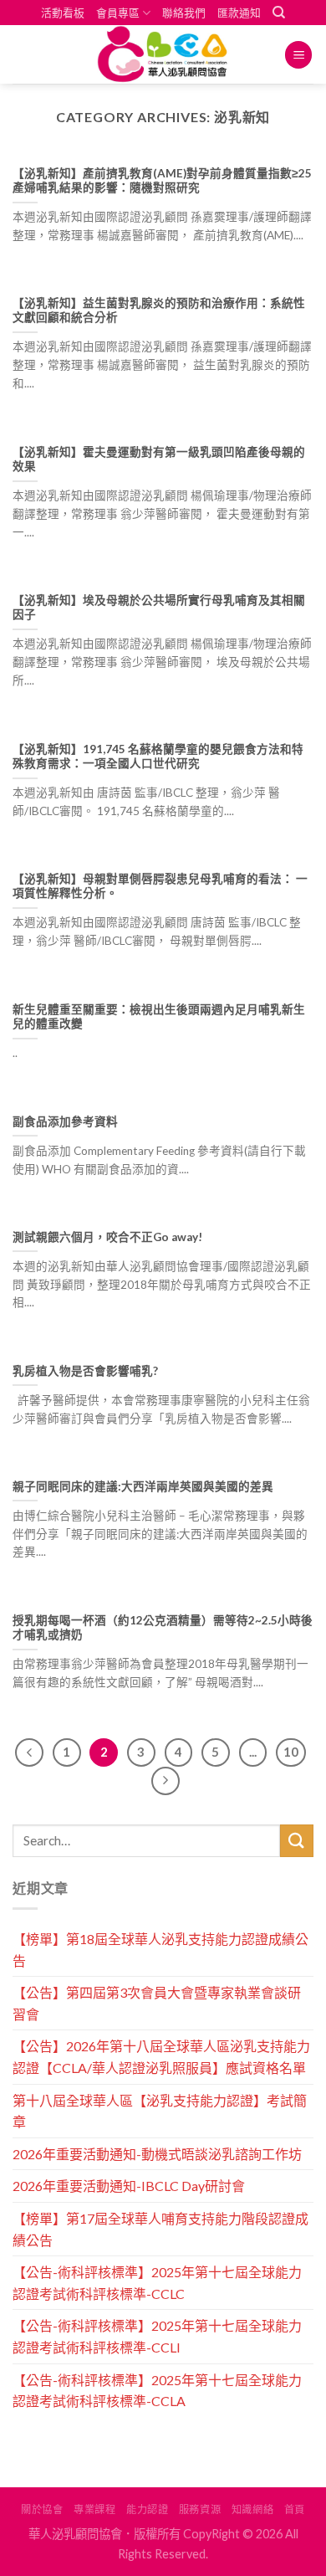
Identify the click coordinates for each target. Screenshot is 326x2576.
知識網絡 (252, 2509)
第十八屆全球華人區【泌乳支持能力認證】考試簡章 (160, 2111)
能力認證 (147, 2509)
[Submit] (297, 1841)
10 (291, 1752)
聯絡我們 (184, 13)
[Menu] (298, 55)
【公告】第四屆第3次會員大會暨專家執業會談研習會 (157, 2003)
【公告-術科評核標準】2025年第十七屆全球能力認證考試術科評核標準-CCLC (157, 2283)
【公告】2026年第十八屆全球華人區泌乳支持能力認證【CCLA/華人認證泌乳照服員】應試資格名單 (161, 2057)
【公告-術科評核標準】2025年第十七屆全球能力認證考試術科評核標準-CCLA (157, 2391)
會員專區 (118, 13)
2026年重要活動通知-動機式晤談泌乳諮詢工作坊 (157, 2154)
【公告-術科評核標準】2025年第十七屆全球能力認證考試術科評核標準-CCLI (157, 2336)
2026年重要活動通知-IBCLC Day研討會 (129, 2186)
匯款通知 (239, 13)
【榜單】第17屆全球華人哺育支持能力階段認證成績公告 (160, 2229)
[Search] (279, 13)
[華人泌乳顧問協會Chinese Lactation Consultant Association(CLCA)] (163, 54)
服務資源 (200, 2509)
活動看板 (63, 13)
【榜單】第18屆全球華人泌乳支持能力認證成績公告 (160, 1950)
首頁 (295, 2509)
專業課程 (94, 2509)
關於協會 (42, 2509)
